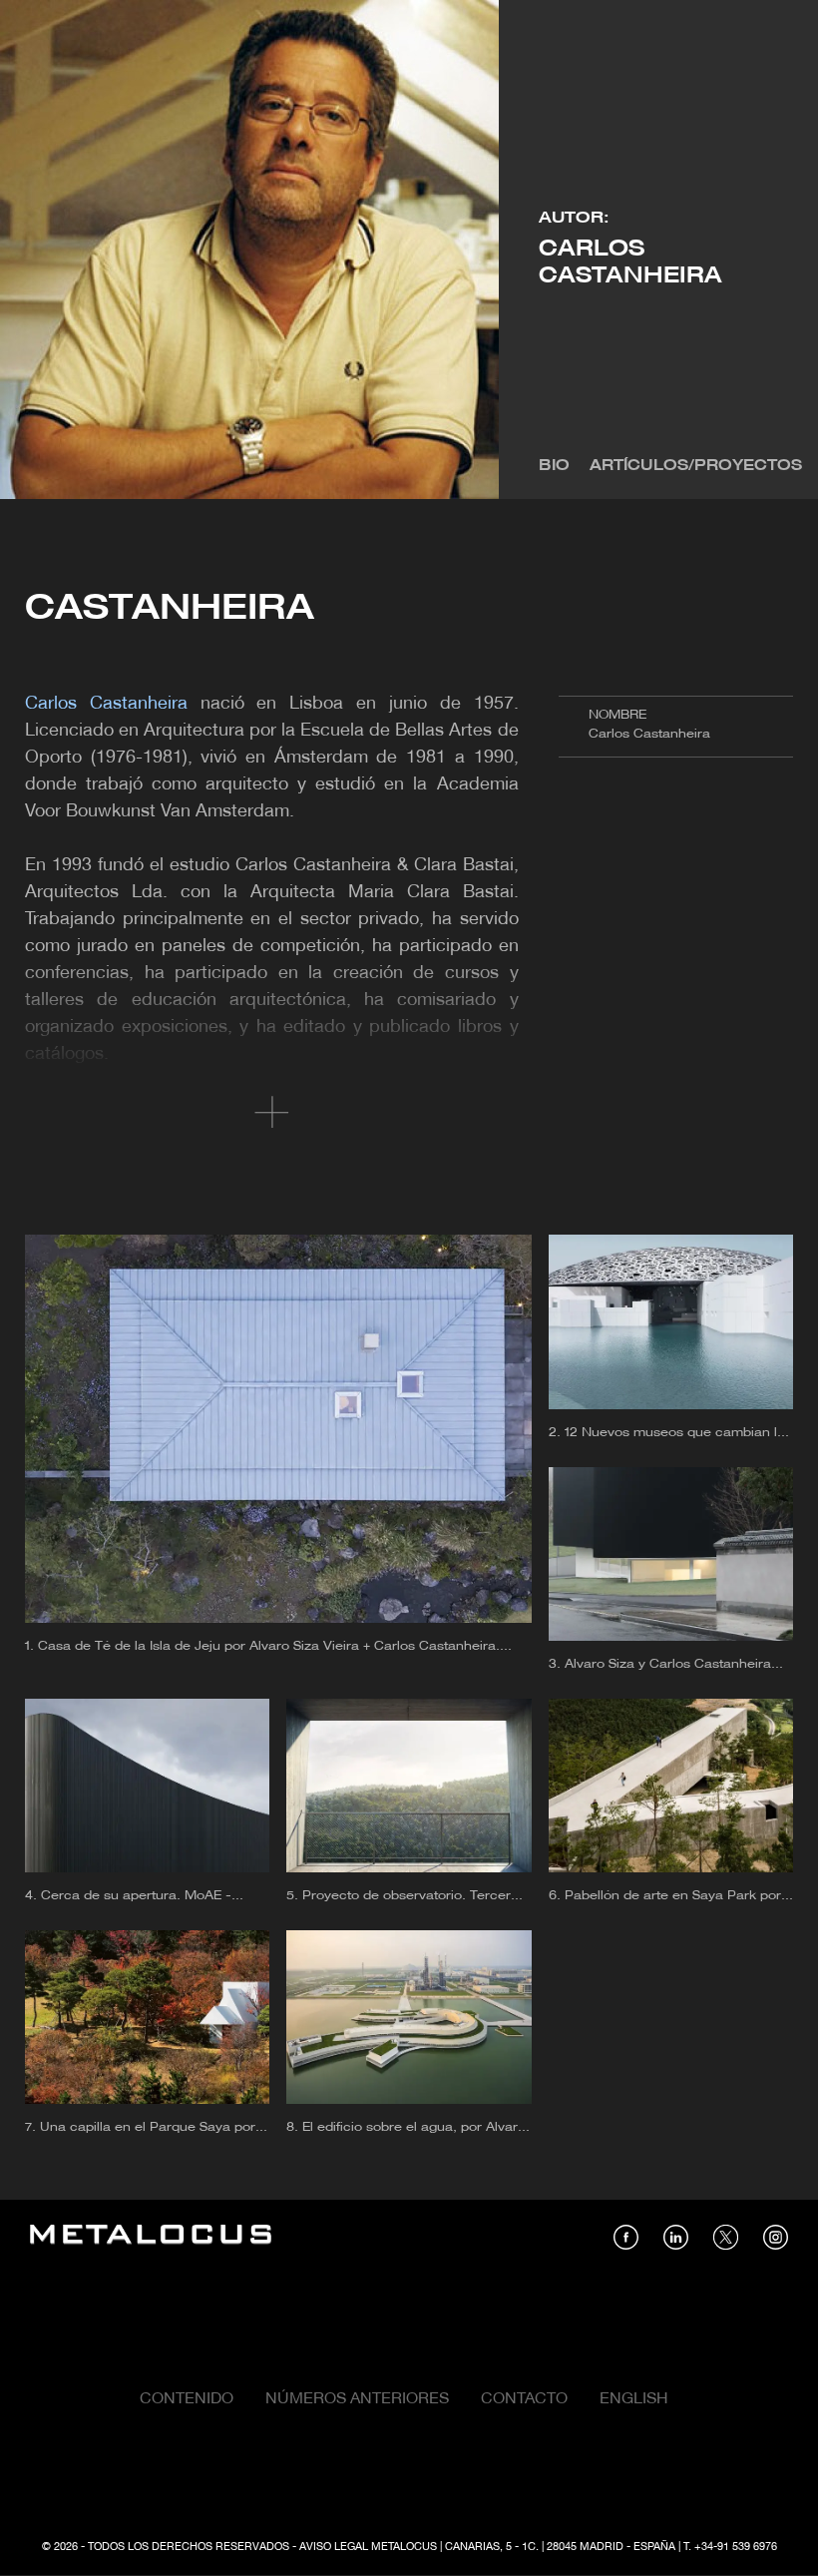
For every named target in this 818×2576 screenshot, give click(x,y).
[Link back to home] (151, 2237)
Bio (554, 466)
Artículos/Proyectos (696, 466)
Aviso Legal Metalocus (368, 2547)
